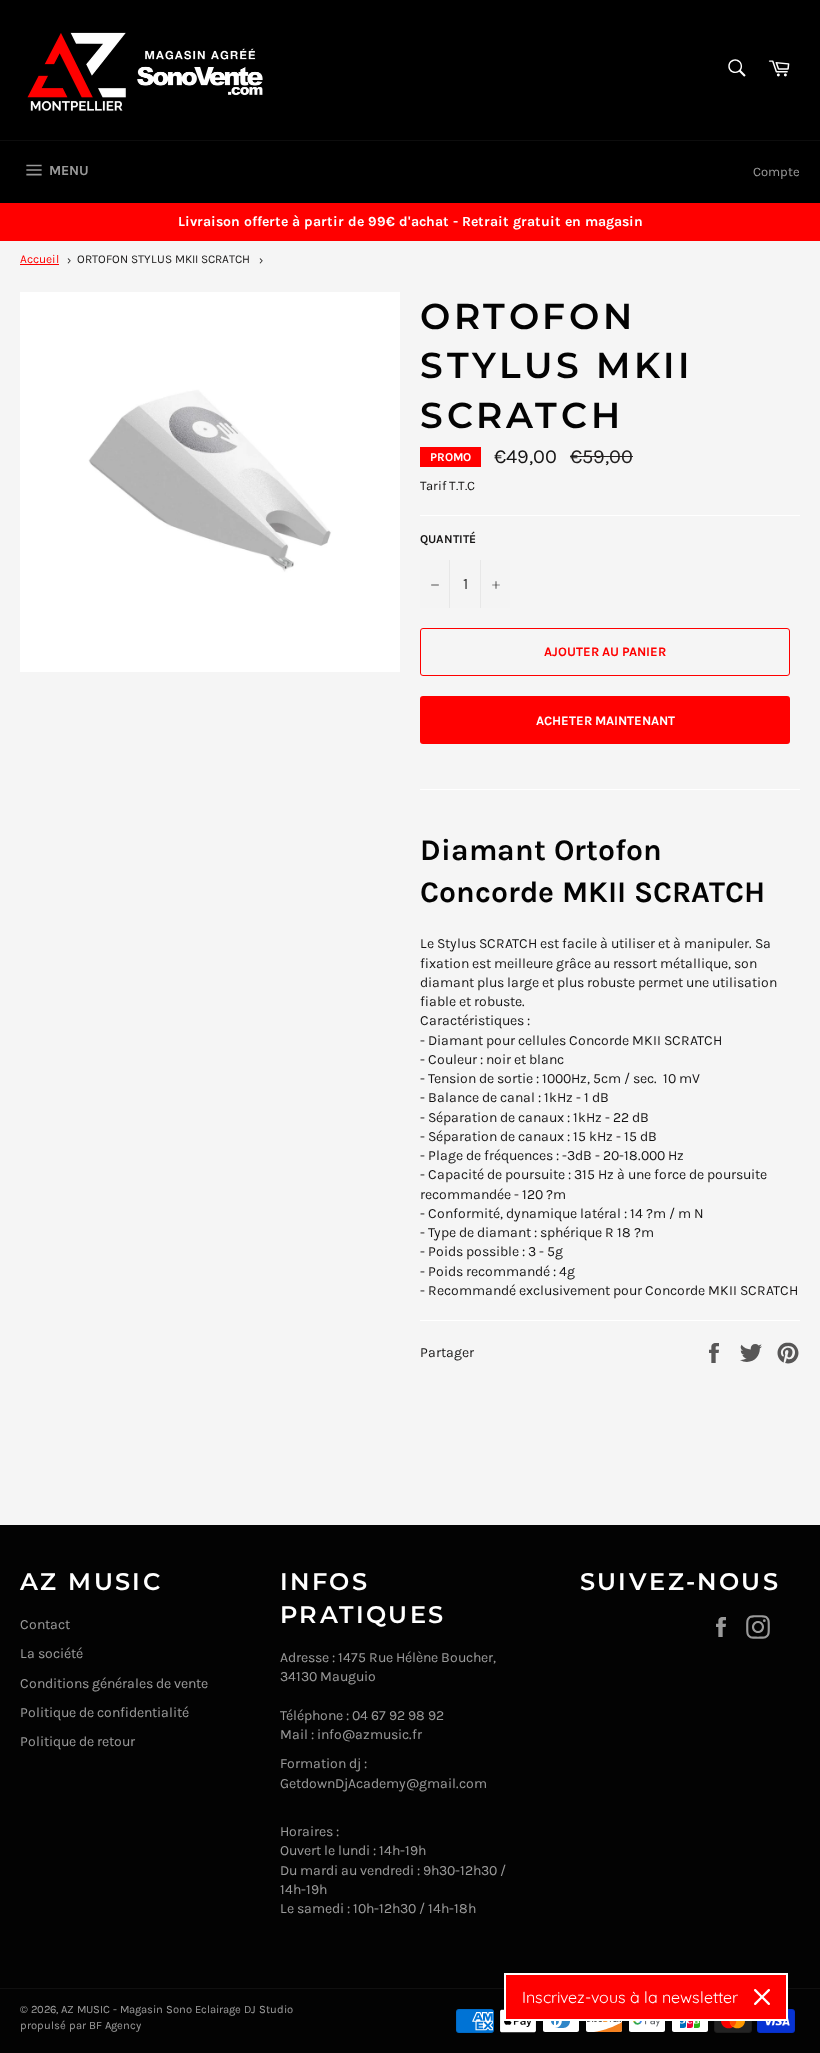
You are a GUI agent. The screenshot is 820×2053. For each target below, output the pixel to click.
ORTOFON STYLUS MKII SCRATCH (163, 259)
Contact (45, 1624)
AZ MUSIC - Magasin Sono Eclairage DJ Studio (177, 2009)
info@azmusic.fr (369, 1734)
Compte (776, 171)
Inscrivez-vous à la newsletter (630, 1997)
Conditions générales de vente (114, 1683)
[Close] (762, 1997)
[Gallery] (210, 482)
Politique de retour (77, 1741)
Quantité (448, 539)
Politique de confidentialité (104, 1712)
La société (51, 1653)
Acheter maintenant (605, 720)
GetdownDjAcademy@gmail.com (383, 1783)
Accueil (39, 259)
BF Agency (115, 2025)
